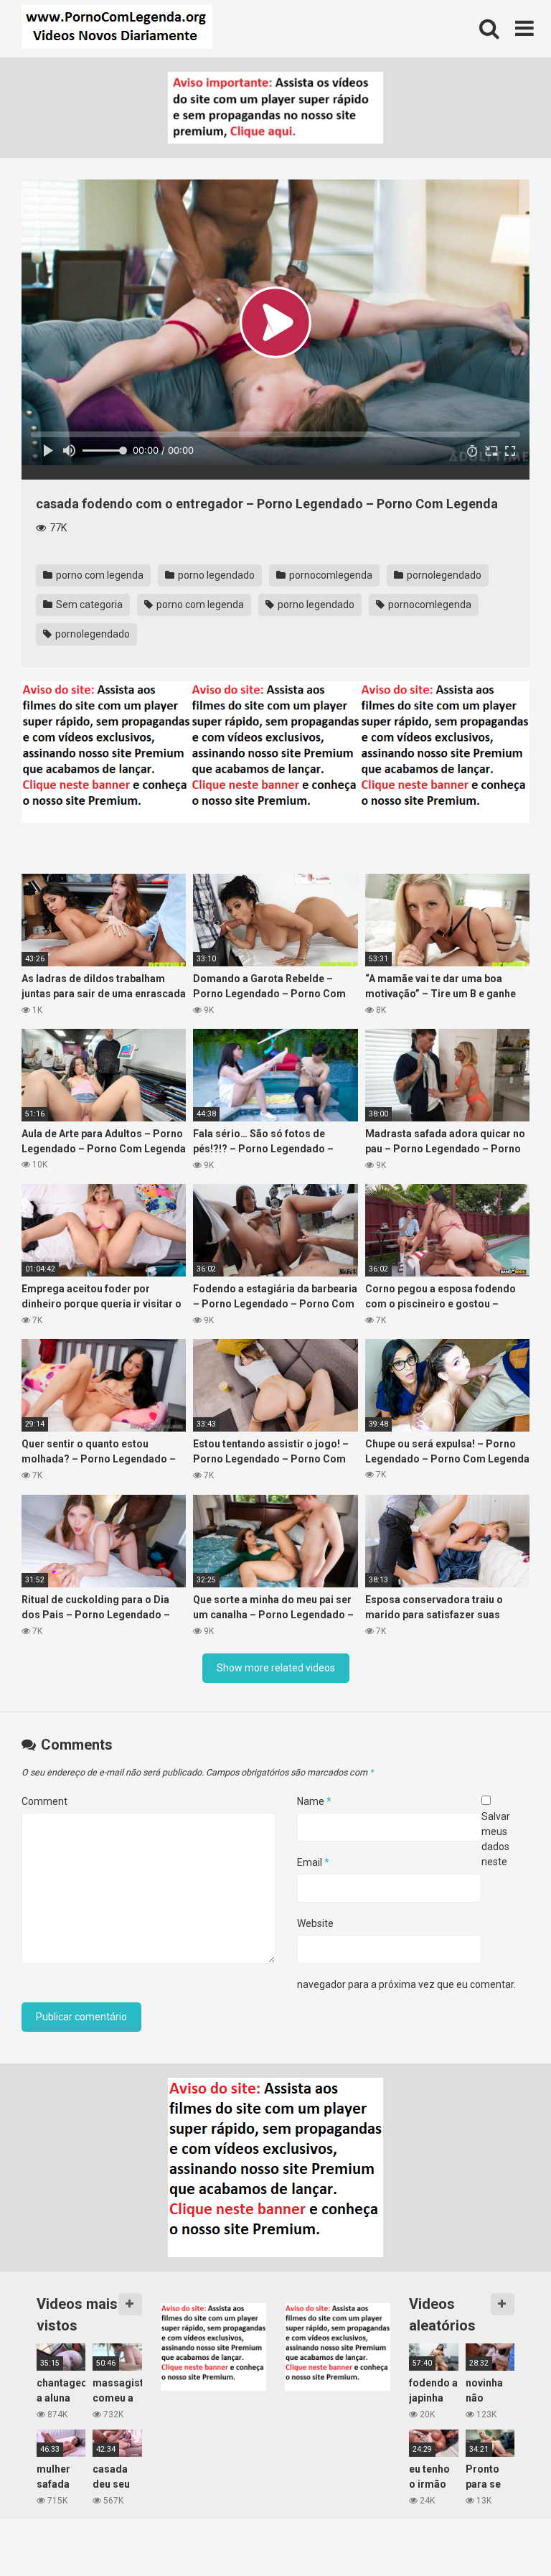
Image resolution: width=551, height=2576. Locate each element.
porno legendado (215, 575)
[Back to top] (503, 2533)
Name (314, 1801)
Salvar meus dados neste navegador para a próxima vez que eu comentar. (406, 1900)
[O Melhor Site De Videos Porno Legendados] (117, 29)
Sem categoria (88, 605)
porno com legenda (99, 575)
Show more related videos (276, 1668)
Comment (44, 1801)
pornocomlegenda (330, 575)
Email (313, 1862)
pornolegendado (443, 575)
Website (315, 1923)
